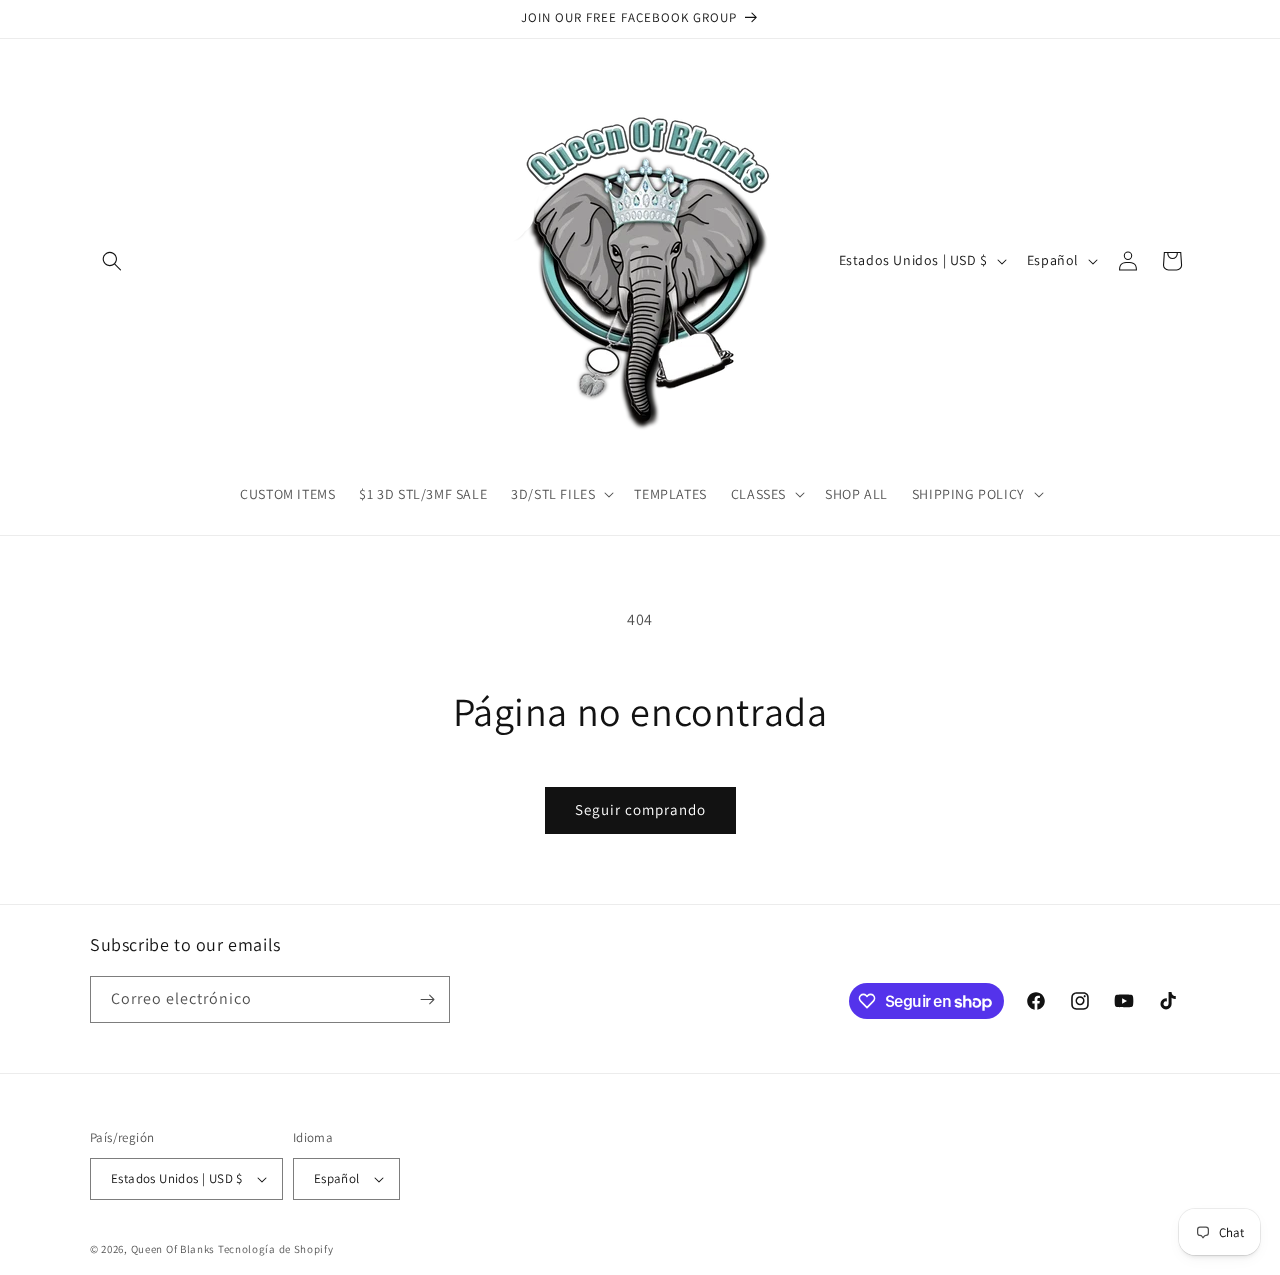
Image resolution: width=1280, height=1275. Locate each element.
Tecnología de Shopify (276, 1249)
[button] (112, 261)
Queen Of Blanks (173, 1249)
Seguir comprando (640, 809)
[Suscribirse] (427, 999)
